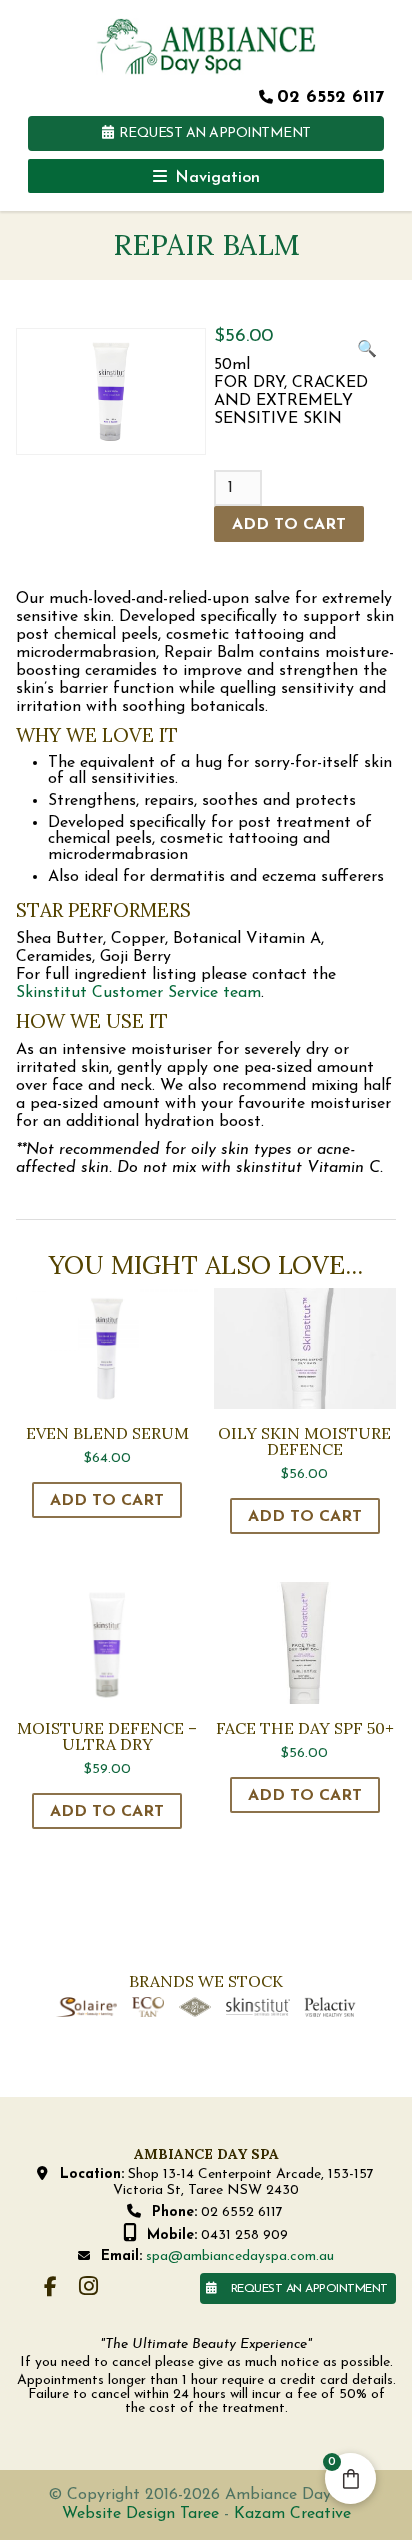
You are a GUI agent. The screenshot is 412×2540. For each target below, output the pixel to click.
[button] (367, 357)
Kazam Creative (292, 2514)
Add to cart (289, 525)
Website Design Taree (140, 2514)
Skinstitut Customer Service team (138, 993)
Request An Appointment (215, 133)
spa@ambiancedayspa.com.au (240, 2256)
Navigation (217, 178)
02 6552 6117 (330, 98)
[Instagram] (89, 2288)
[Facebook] (51, 2288)
